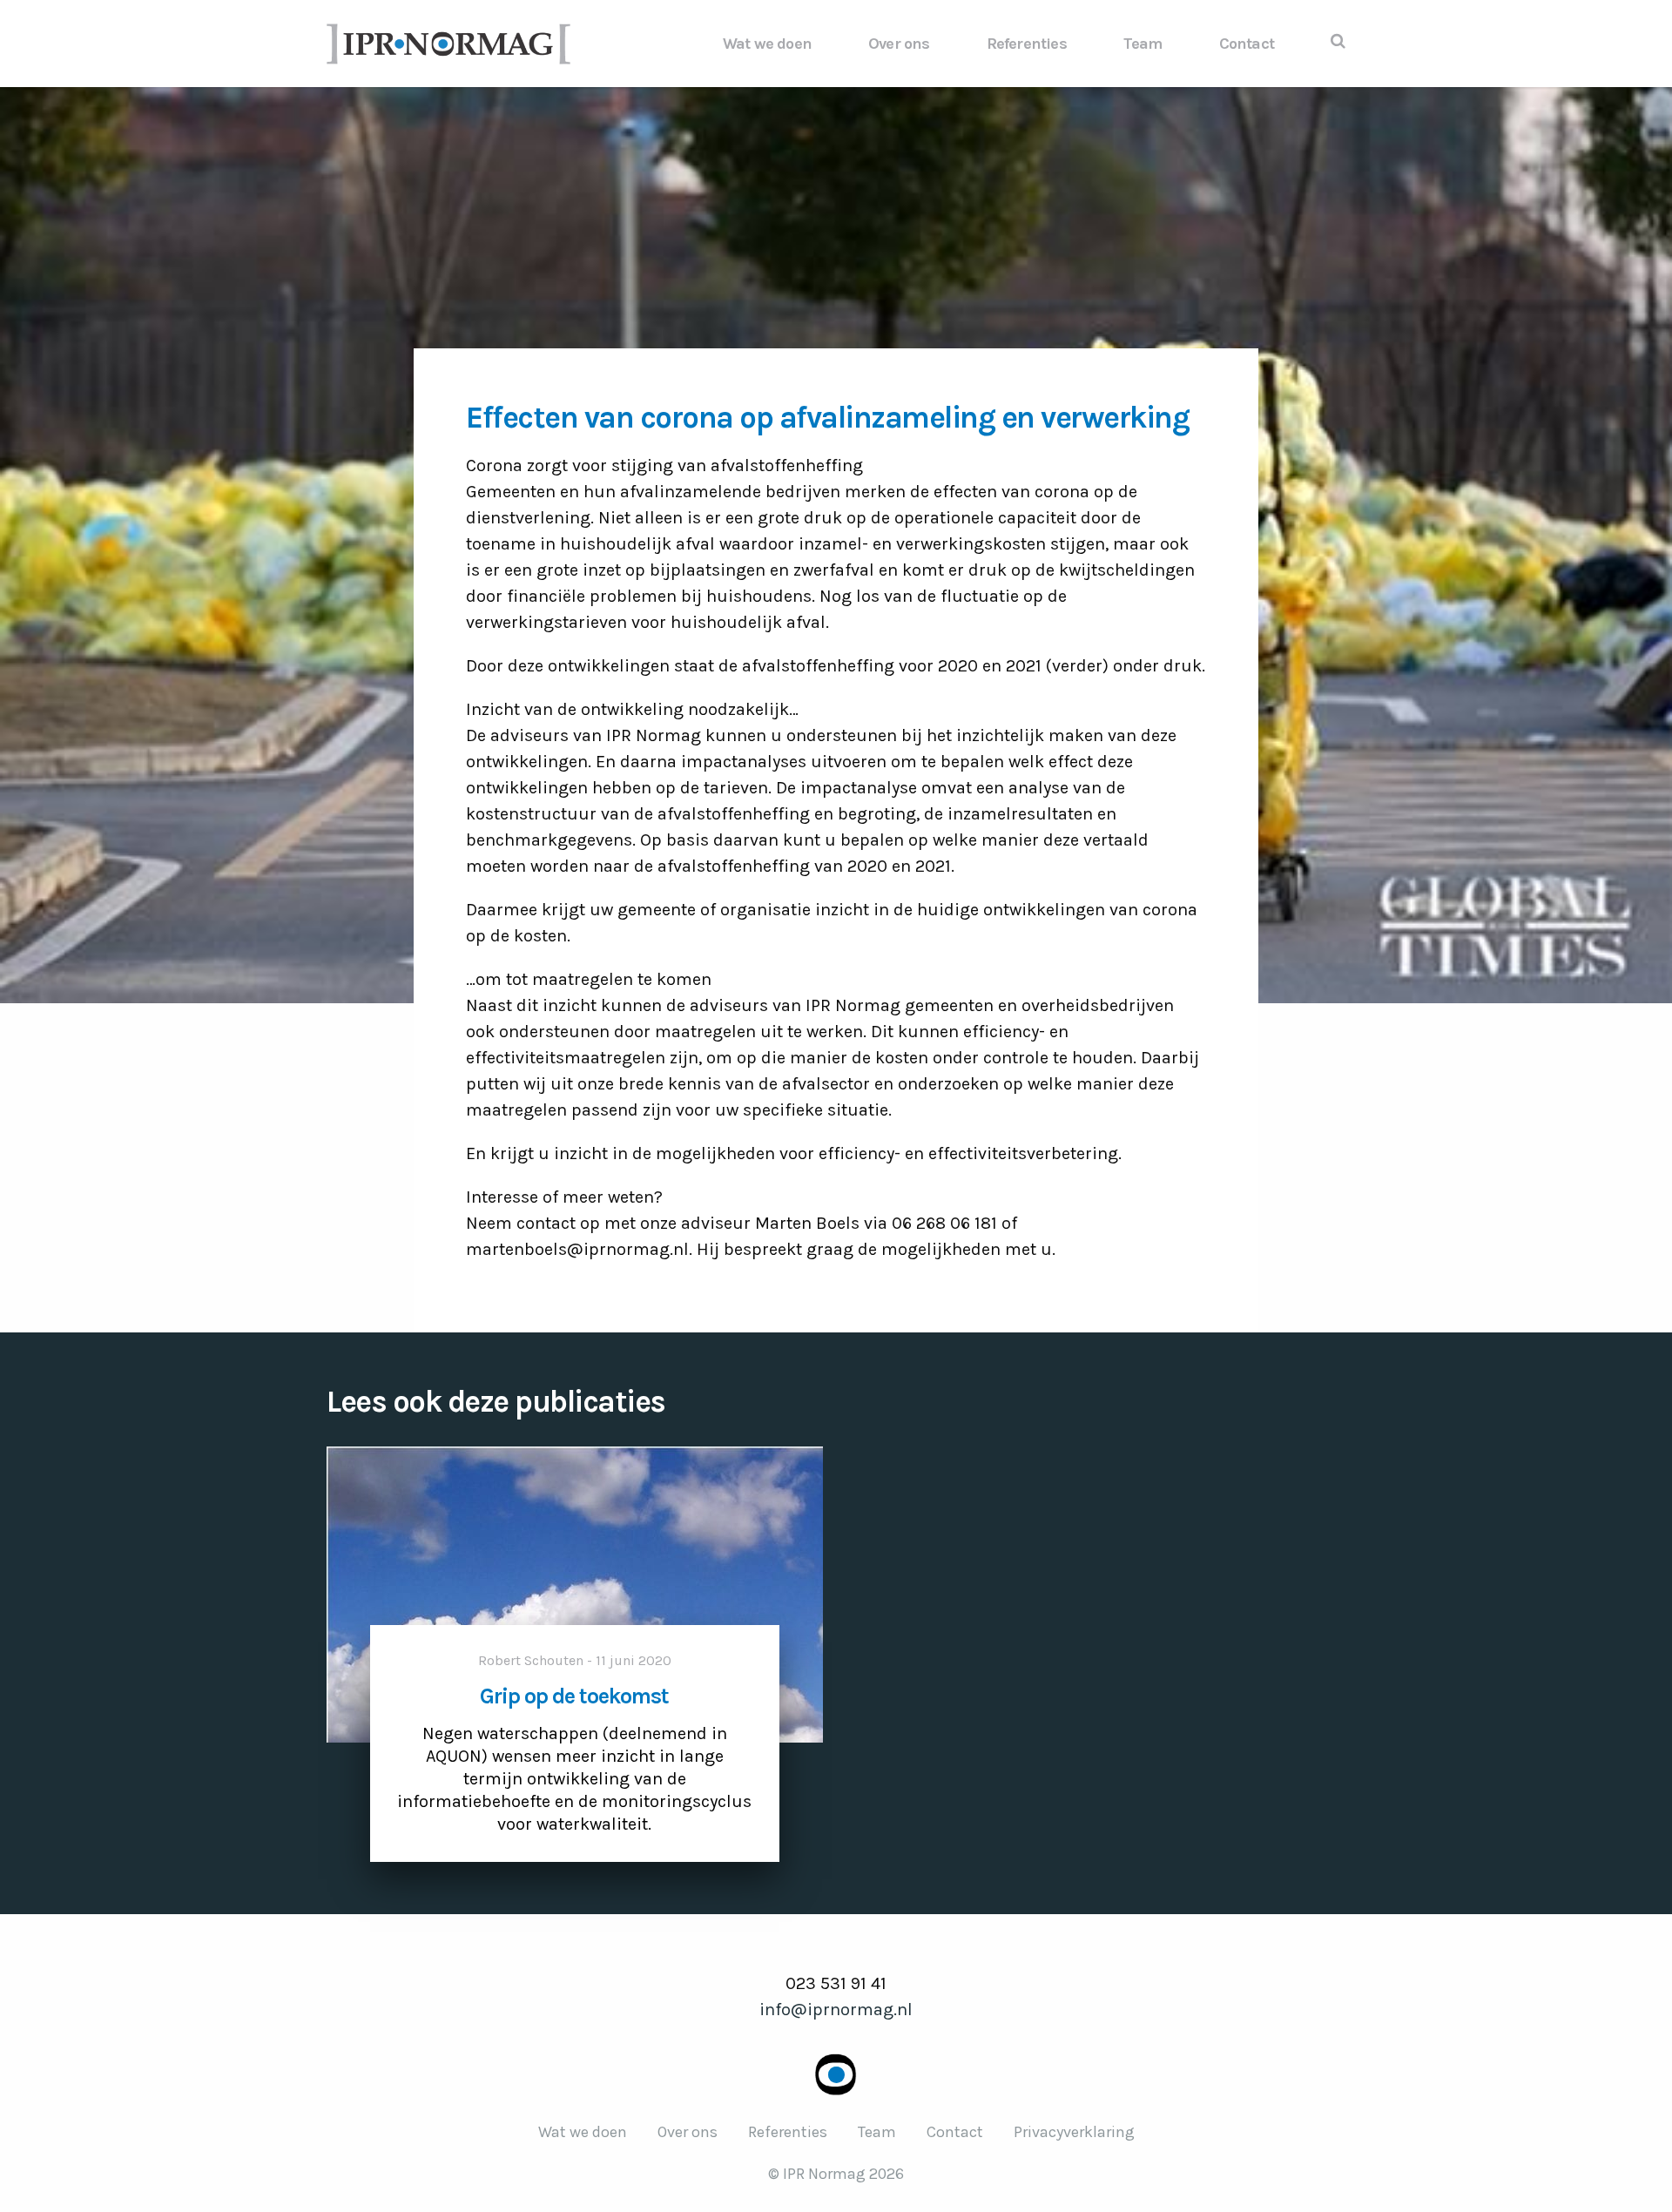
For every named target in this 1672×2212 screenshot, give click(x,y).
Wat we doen (767, 44)
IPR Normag (448, 44)
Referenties (1027, 44)
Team (1143, 44)
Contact (1247, 44)
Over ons (899, 44)
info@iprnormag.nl (836, 2010)
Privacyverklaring (1074, 2132)
